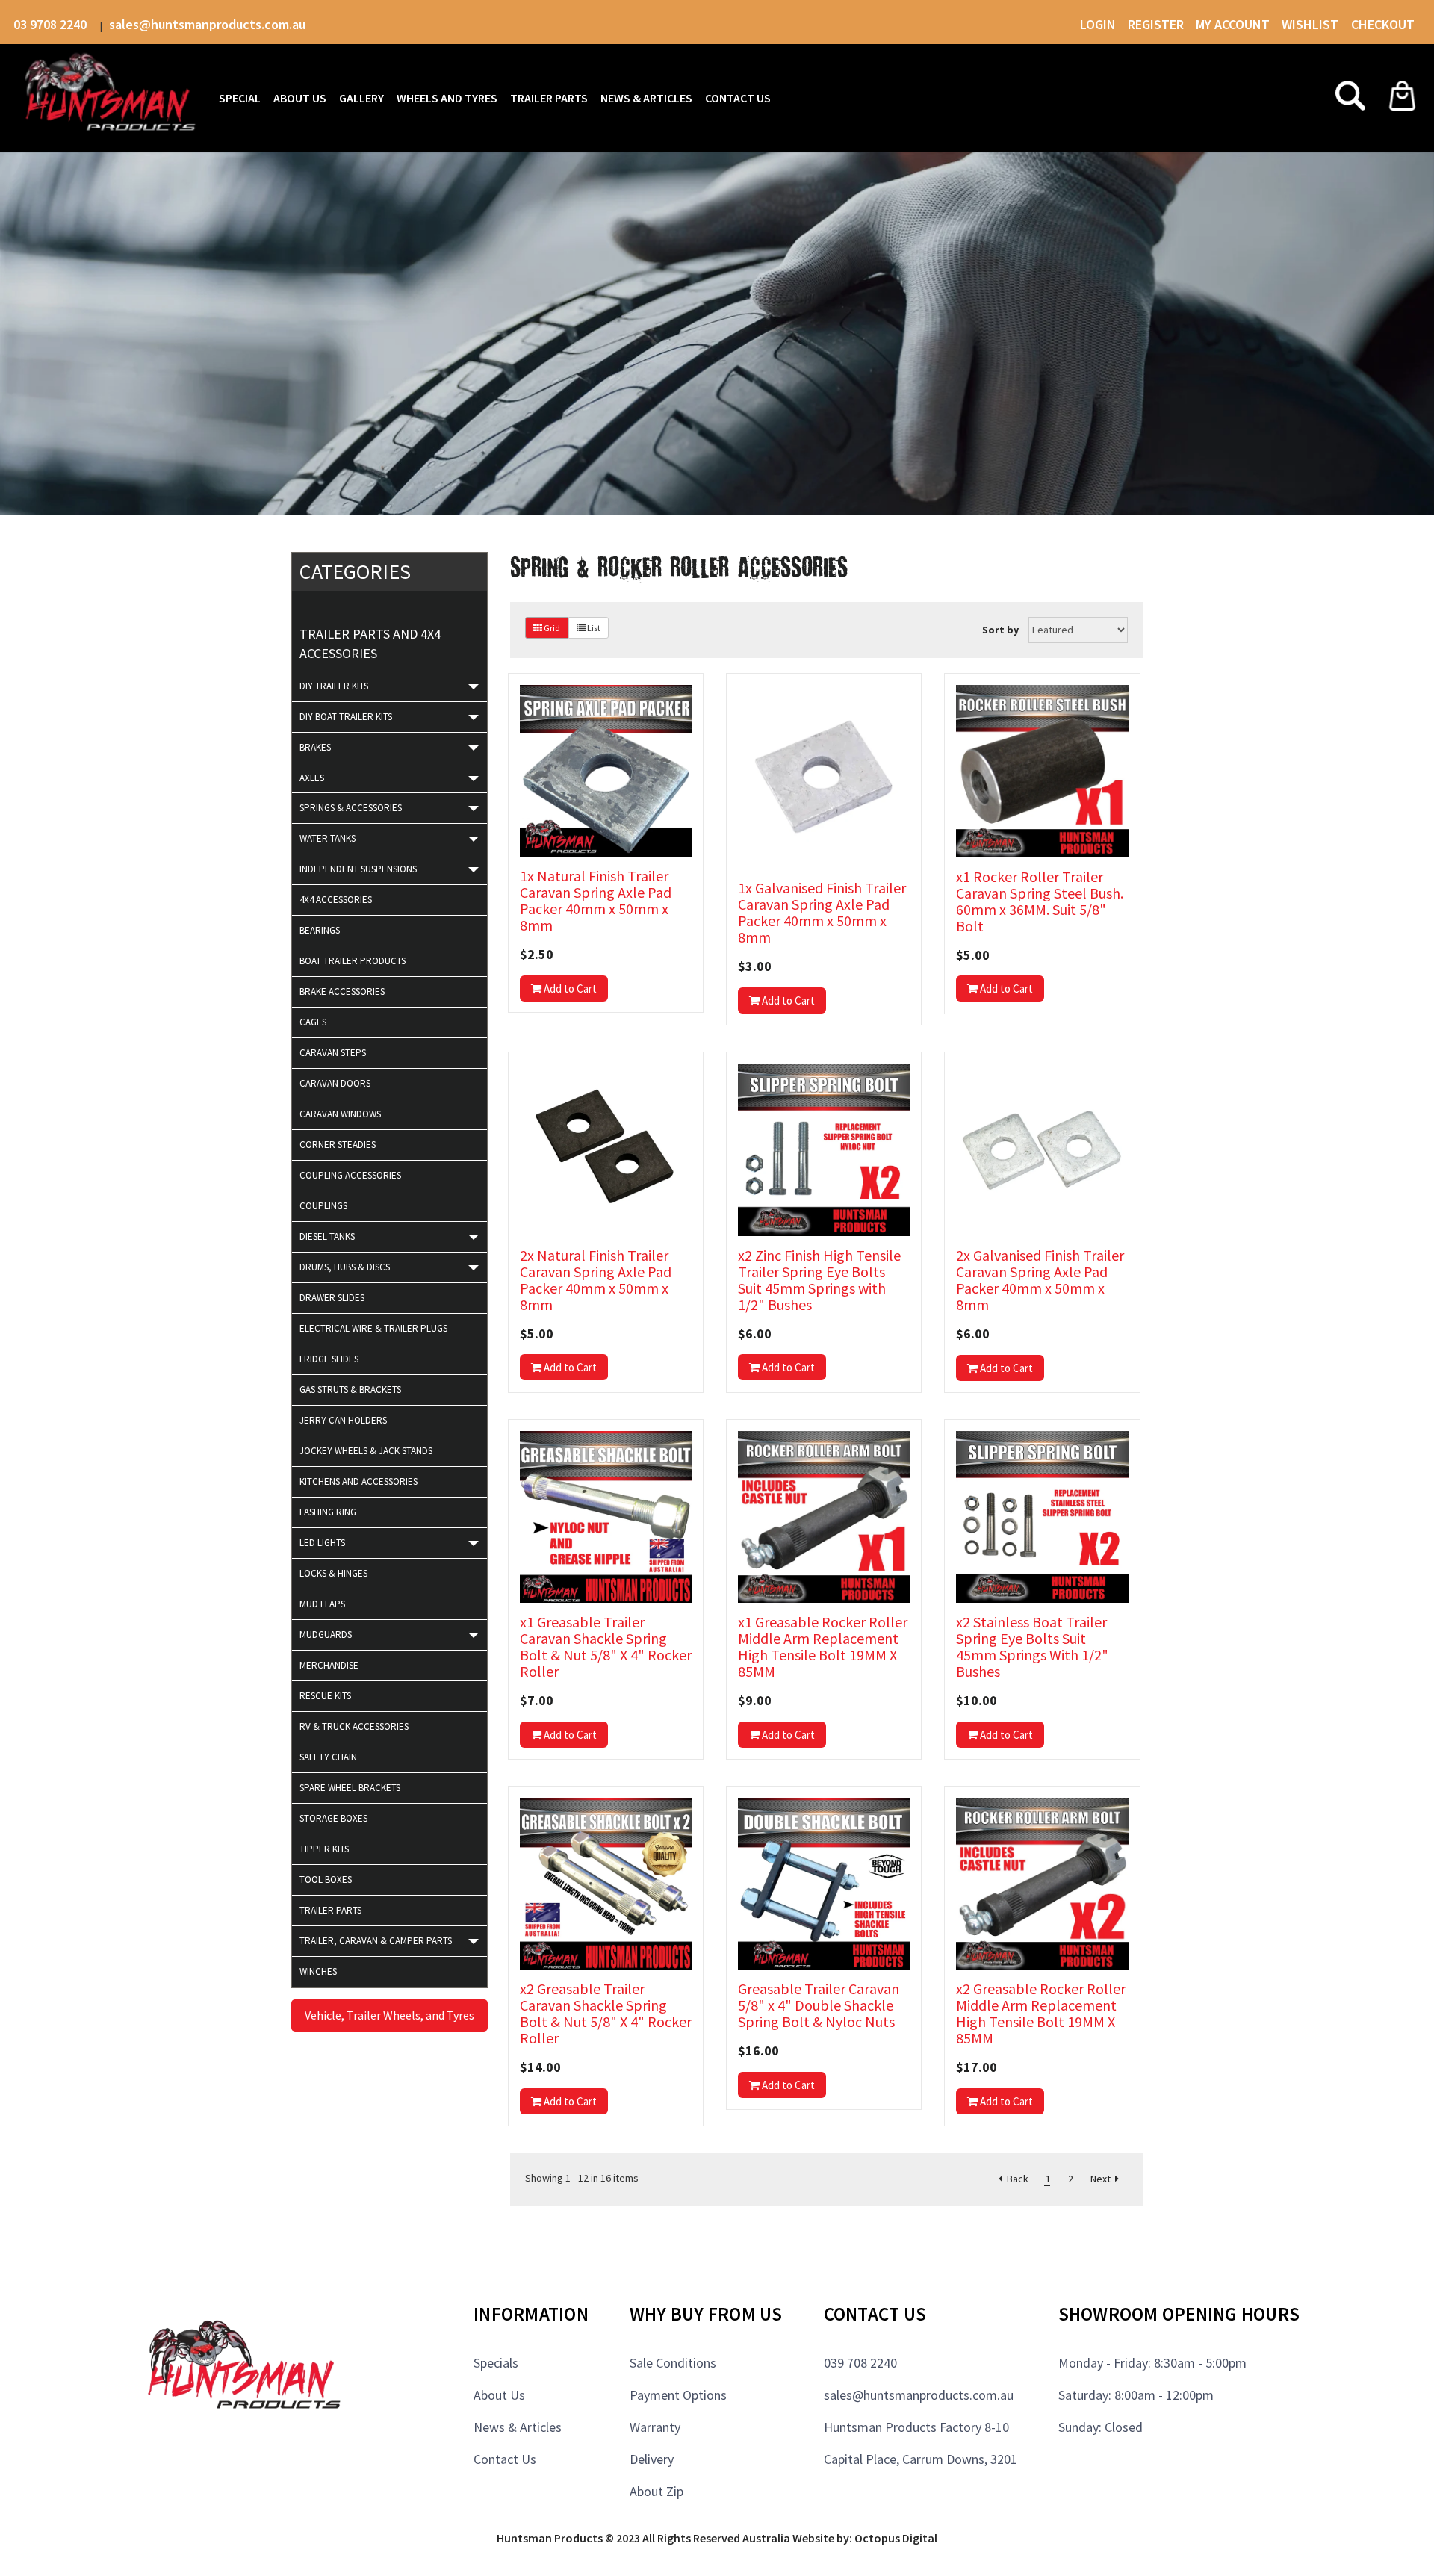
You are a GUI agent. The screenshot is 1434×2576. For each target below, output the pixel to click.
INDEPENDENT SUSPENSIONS (358, 869)
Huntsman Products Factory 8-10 (916, 2427)
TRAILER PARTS (330, 1910)
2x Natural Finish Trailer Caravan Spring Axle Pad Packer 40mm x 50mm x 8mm (596, 1280)
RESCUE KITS (325, 1696)
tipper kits (324, 1849)
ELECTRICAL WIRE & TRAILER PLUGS (373, 1328)
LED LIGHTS (322, 1543)
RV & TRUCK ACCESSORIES (354, 1726)
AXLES (312, 778)
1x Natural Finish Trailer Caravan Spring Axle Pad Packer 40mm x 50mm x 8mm (596, 900)
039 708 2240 (860, 2363)
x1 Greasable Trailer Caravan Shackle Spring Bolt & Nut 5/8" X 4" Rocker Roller (606, 1647)
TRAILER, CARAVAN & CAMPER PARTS (376, 1941)
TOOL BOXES (326, 1880)
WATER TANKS (328, 838)
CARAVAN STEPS (333, 1053)
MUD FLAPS (322, 1604)
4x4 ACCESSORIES (336, 900)
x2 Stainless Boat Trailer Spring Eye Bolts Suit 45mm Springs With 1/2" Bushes (1032, 1647)
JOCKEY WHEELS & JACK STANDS (366, 1451)
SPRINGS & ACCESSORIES (351, 808)
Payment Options (678, 2395)
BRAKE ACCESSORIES (342, 991)
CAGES (313, 1022)
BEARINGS (320, 930)
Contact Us (505, 2459)
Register (1156, 24)
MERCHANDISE (329, 1665)
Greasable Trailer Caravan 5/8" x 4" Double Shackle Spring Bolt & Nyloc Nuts (819, 2005)
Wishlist (1312, 24)
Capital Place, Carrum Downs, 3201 (921, 2459)
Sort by (1000, 630)
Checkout (1383, 24)
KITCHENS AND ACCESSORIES (358, 1481)
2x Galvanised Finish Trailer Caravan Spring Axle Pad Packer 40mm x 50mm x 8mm (1040, 1280)
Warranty (655, 2427)
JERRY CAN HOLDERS (343, 1420)
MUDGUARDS (326, 1635)
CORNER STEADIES (338, 1145)
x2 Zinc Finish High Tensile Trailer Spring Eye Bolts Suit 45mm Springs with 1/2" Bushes (819, 1280)
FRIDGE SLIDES (329, 1359)
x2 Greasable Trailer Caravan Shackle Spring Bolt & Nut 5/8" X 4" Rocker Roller (606, 2013)
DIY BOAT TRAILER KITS (346, 717)
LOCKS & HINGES (333, 1573)
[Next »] (1105, 2179)
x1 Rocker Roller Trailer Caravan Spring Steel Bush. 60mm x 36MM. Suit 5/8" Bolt (1040, 901)
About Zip (657, 2491)
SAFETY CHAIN (328, 1757)
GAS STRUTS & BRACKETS (350, 1390)
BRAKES (315, 747)
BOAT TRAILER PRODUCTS (353, 961)
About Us (499, 2395)
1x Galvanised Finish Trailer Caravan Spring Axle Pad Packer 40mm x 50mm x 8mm (822, 913)
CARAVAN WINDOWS (340, 1114)
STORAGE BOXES (333, 1818)
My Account (1233, 24)
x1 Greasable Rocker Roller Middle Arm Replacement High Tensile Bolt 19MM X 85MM (823, 1647)
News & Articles (518, 2427)
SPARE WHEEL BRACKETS (350, 1788)
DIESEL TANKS (327, 1236)
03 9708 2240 (52, 24)
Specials (496, 2363)
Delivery (652, 2459)
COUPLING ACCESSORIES (350, 1175)
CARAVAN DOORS (335, 1083)
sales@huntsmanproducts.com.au (207, 24)
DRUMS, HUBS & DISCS (345, 1267)
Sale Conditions (673, 2363)
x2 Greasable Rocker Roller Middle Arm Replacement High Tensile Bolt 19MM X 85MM (1041, 2013)
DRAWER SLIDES (332, 1298)
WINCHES (318, 1971)
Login (1098, 24)
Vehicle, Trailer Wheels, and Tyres (389, 2015)
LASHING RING (328, 1512)
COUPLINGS (323, 1206)
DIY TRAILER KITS (334, 686)
